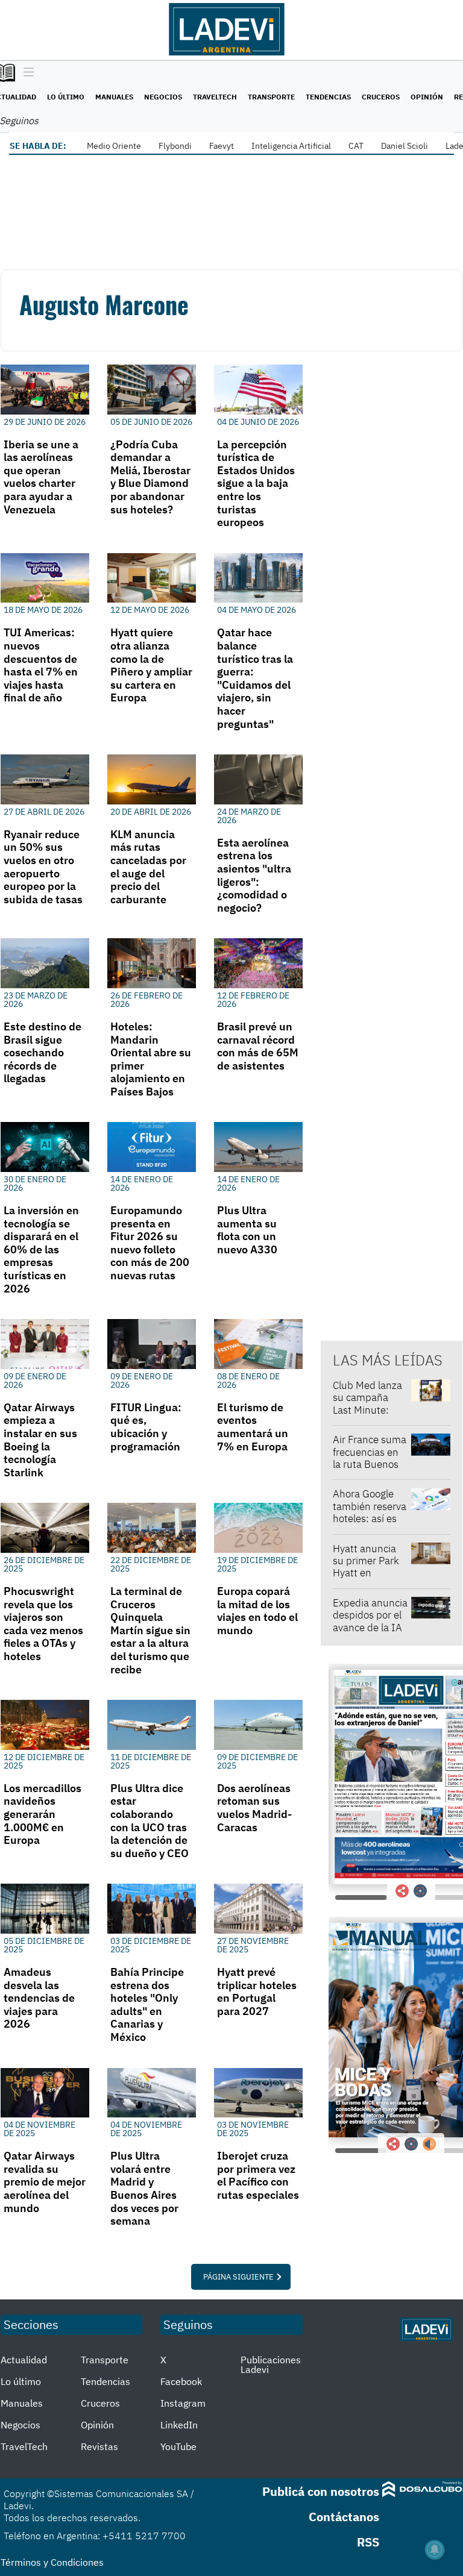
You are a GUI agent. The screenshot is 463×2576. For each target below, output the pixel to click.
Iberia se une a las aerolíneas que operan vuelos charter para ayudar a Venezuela (41, 477)
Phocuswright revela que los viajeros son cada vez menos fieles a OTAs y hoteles (43, 1624)
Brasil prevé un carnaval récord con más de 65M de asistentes (258, 1046)
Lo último (66, 97)
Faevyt (222, 146)
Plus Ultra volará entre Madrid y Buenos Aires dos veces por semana (144, 2188)
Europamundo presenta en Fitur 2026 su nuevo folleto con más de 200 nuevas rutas (150, 1243)
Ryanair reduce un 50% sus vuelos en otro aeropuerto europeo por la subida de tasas (43, 867)
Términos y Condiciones (52, 2562)
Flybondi (175, 146)
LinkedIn (179, 2425)
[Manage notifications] (435, 2549)
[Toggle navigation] (26, 73)
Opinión (427, 97)
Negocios (163, 97)
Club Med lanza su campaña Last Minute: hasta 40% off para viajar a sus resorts (369, 1416)
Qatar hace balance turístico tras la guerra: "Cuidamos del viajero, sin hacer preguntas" (255, 678)
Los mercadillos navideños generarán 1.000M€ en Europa (43, 1814)
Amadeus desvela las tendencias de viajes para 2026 (39, 1998)
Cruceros (381, 97)
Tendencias (328, 97)
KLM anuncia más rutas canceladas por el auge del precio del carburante (148, 867)
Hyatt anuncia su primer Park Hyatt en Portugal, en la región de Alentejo (366, 1579)
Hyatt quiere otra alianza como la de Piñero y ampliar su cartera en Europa (151, 665)
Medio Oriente (114, 146)
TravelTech (215, 97)
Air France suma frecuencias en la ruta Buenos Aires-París (370, 1458)
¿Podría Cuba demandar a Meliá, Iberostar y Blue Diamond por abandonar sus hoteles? (150, 477)
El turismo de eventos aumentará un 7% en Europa (253, 1427)
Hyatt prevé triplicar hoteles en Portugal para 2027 (257, 1992)
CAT (356, 146)
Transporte (271, 97)
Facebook (181, 2381)
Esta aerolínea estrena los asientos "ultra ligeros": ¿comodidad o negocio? (254, 875)
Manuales (114, 97)
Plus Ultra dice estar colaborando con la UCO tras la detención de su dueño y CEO (150, 1821)
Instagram (183, 2403)
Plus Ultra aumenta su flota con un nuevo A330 (247, 1230)
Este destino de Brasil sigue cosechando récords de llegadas (43, 1052)
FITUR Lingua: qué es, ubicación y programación (146, 1427)
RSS (368, 2542)
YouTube (178, 2446)
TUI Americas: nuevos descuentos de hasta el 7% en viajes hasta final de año (41, 665)
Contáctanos (344, 2517)
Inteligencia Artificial (291, 146)
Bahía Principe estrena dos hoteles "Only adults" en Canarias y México (147, 2004)
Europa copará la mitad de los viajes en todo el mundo (257, 1611)
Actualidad (24, 2360)
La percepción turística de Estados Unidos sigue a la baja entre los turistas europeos (256, 484)
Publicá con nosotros (321, 2491)
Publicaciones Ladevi (271, 2364)
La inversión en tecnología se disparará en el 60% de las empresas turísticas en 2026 (41, 1249)
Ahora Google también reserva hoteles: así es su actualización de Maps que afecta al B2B (370, 1525)
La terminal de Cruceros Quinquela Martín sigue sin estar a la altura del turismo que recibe (150, 1630)
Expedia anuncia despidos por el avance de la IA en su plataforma (370, 1628)
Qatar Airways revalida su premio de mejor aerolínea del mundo (45, 2182)
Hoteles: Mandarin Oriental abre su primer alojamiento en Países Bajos (151, 1059)
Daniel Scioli (405, 146)
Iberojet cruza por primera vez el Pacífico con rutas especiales (258, 2175)
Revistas (99, 2446)
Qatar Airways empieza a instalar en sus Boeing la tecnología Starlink (40, 1440)
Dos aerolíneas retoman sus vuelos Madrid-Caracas (254, 1808)
